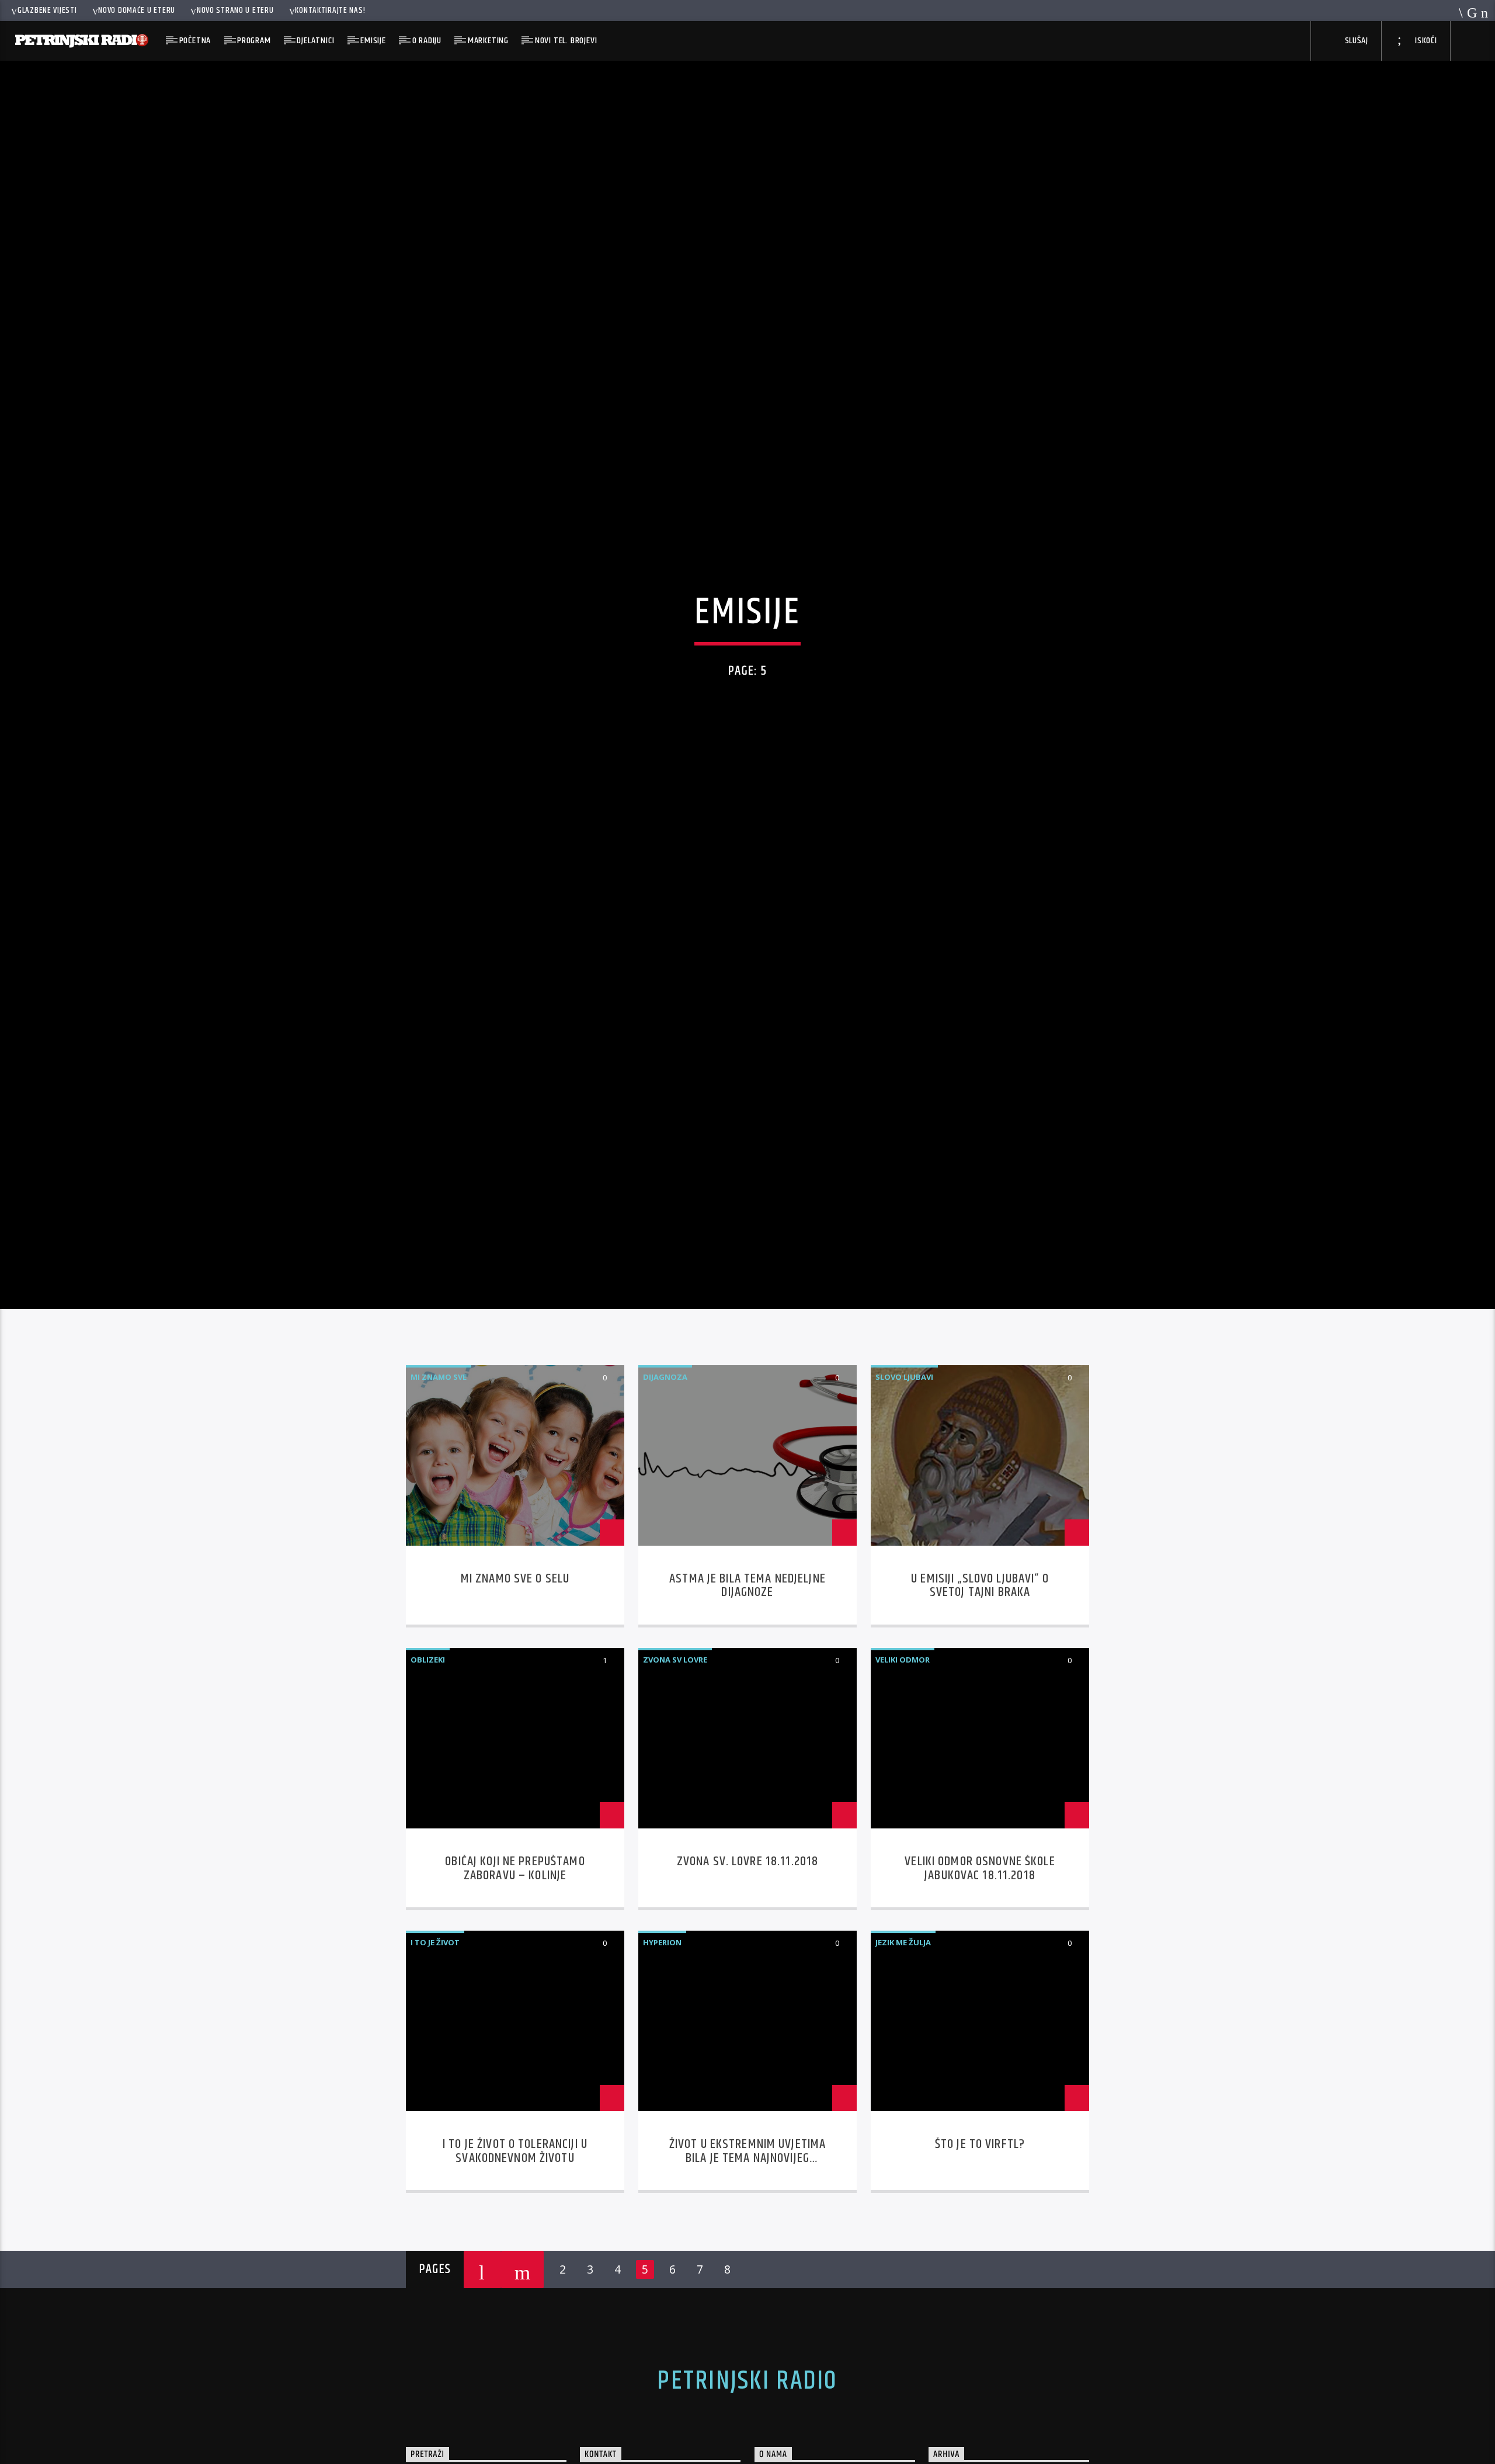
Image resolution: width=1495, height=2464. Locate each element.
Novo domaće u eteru (137, 11)
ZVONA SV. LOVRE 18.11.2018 (747, 1971)
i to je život (435, 2052)
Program (254, 41)
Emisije (373, 41)
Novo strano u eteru (235, 11)
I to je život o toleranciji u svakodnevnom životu (515, 2261)
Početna (195, 41)
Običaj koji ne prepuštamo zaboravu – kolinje (515, 1978)
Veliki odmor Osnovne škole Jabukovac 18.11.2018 (980, 1978)
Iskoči (1425, 41)
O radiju (427, 41)
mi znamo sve (439, 1487)
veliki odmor (903, 1769)
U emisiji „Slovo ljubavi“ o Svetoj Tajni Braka (980, 1696)
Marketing (488, 41)
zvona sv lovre (675, 1769)
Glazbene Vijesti (47, 11)
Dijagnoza (665, 1487)
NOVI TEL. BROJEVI (566, 41)
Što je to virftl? (980, 2254)
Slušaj (1355, 41)
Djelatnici (315, 41)
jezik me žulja (903, 2052)
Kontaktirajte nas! (330, 11)
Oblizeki (428, 1769)
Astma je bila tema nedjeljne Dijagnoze (747, 1696)
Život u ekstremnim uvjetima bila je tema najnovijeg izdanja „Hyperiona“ (748, 2268)
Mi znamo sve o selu (515, 1689)
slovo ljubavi (904, 1487)
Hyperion (662, 2052)
